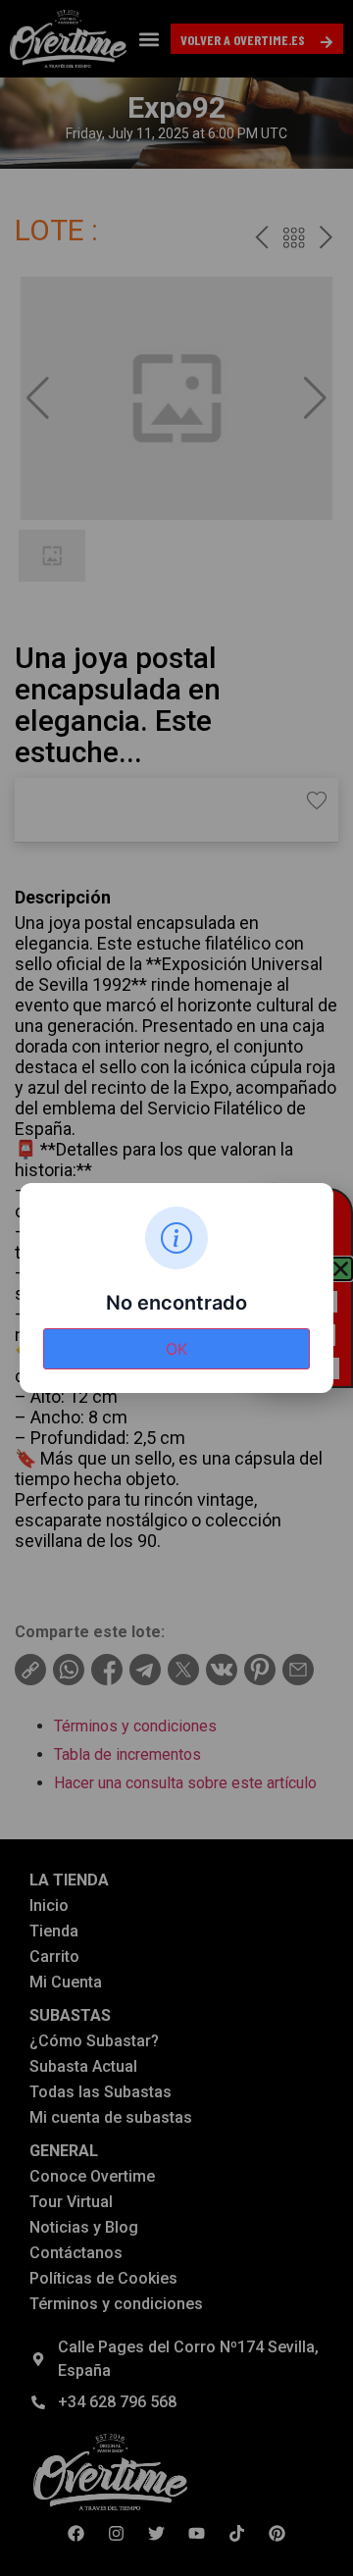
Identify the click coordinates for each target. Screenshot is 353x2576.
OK (176, 1349)
